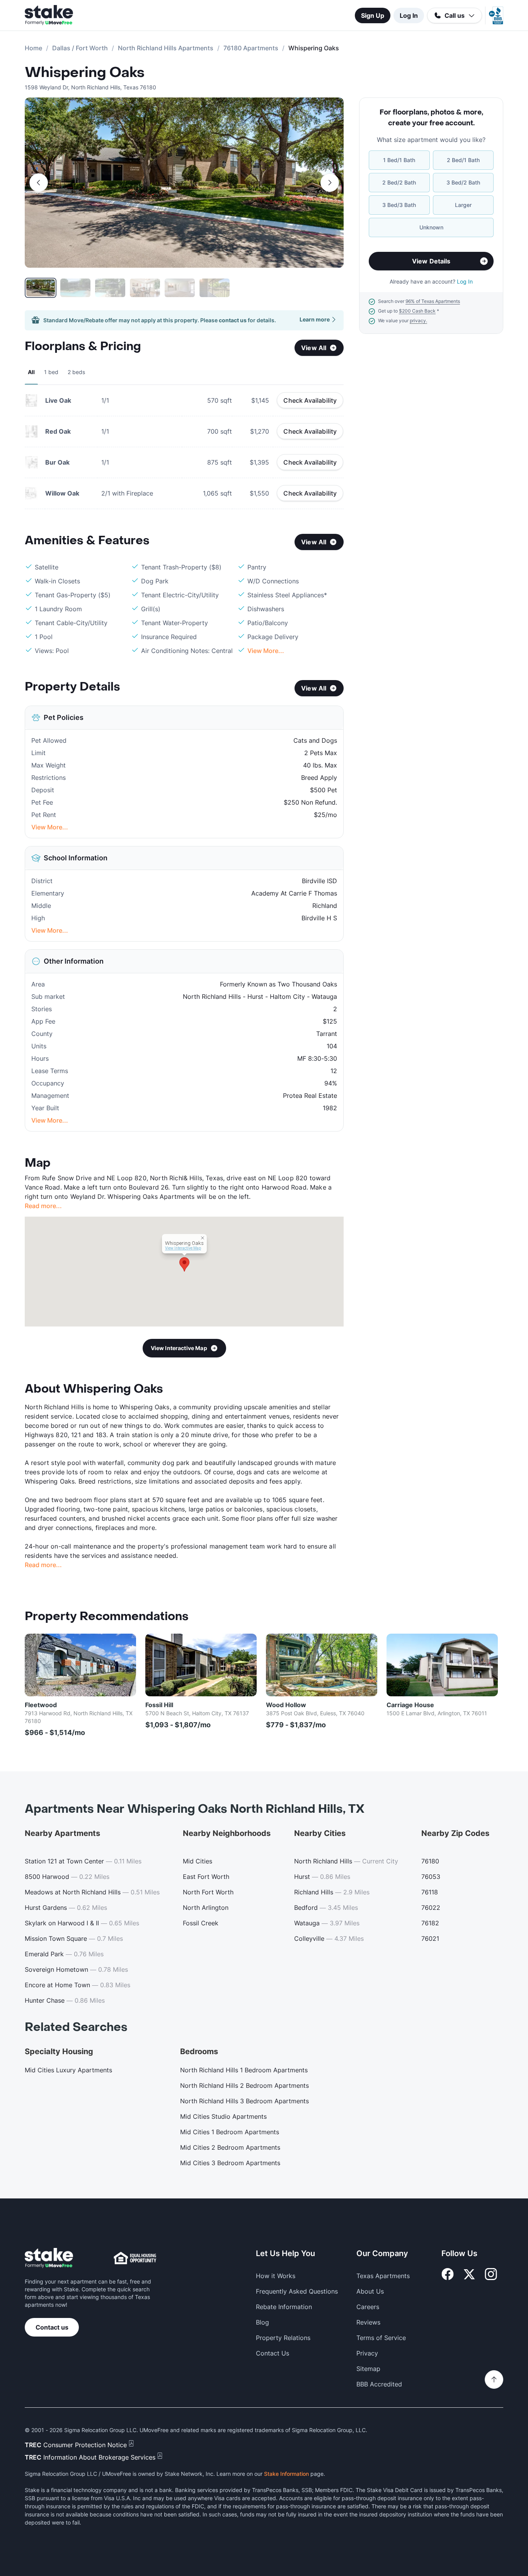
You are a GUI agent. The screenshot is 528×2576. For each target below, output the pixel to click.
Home (33, 48)
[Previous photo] (39, 183)
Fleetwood (41, 1705)
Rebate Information (284, 2307)
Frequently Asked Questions (297, 2291)
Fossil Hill (159, 1705)
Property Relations (283, 2338)
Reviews (368, 2322)
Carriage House (410, 1705)
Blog (262, 2322)
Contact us (52, 2327)
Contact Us (273, 2353)
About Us (370, 2291)
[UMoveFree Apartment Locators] (49, 2258)
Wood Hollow (286, 1705)
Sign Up (373, 15)
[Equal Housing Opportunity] (135, 2258)
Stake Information (286, 2474)
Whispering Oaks (85, 73)
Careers (368, 2307)
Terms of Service (381, 2338)
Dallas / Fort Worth (80, 48)
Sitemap (368, 2369)
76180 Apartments (251, 48)
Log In (409, 15)
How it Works (276, 2276)
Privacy (367, 2353)
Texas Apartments (383, 2276)
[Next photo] (330, 183)
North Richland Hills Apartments (166, 48)
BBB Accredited (379, 2384)
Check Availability (310, 400)
